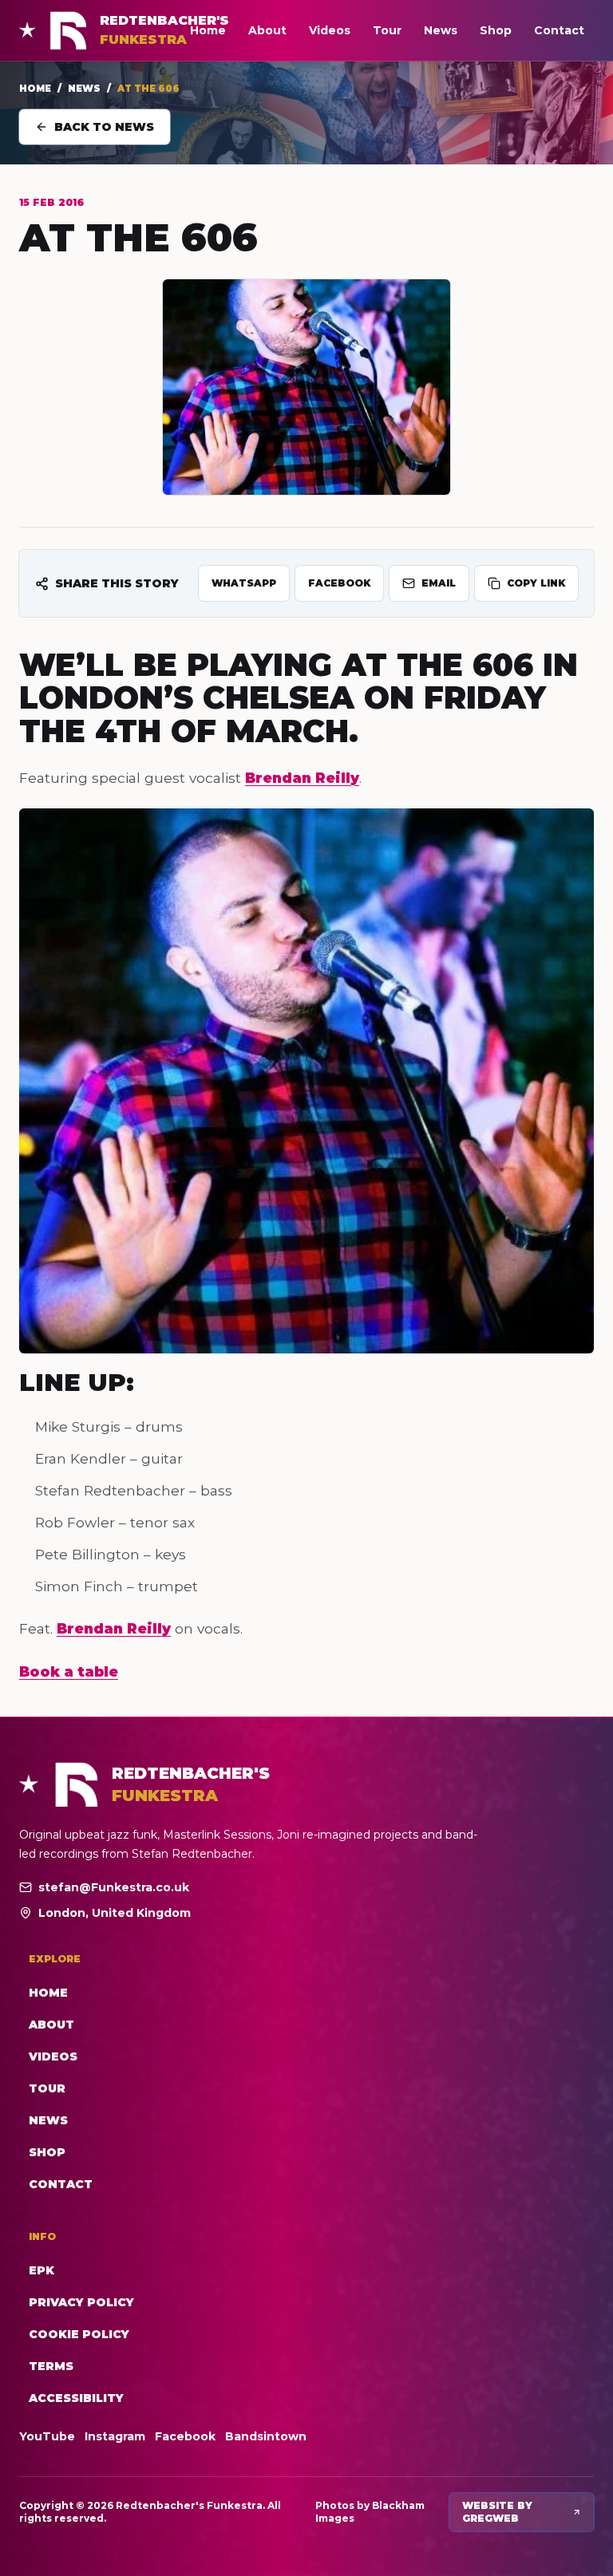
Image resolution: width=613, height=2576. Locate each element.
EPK (42, 2270)
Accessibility (76, 2398)
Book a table (69, 1671)
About (267, 30)
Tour (387, 30)
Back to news (104, 127)
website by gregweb (497, 2512)
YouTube (47, 2436)
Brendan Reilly (302, 778)
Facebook (339, 583)
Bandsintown (266, 2436)
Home (208, 30)
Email (439, 583)
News (441, 30)
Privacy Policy (81, 2302)
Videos (330, 30)
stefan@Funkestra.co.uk (114, 1887)
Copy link (536, 583)
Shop (496, 30)
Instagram (115, 2436)
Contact (559, 30)
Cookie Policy (79, 2334)
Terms (51, 2366)
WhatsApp (244, 583)
